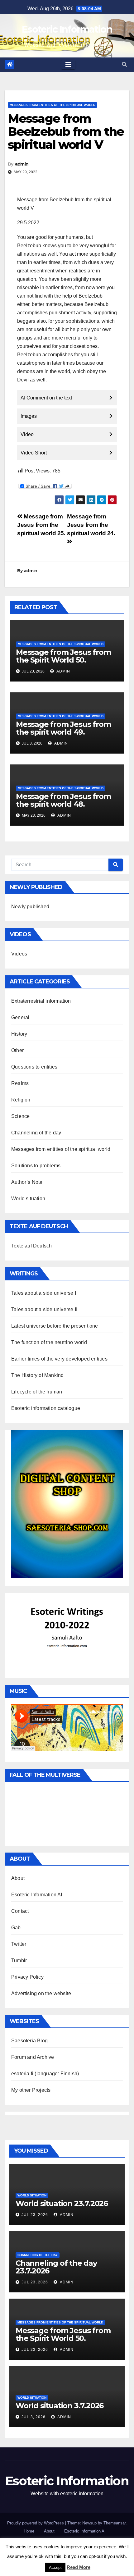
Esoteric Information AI (37, 1895)
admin (22, 164)
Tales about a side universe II (44, 1309)
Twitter (19, 1944)
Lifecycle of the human (37, 1392)
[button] (124, 64)
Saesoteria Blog (29, 2041)
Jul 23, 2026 (35, 2215)
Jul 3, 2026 (33, 2417)
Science (20, 1116)
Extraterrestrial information (41, 1001)
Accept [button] (55, 2567)
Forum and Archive (33, 2057)
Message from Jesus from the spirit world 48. (63, 800)
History (19, 1034)
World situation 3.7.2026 (60, 2406)
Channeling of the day (36, 1133)
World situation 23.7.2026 (62, 2203)
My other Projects (31, 2090)
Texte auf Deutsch (31, 1246)
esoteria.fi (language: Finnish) (45, 2074)
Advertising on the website (41, 1993)
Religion (21, 1100)
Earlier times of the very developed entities (59, 1359)
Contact (20, 1911)
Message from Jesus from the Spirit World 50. (63, 656)
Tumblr (19, 1960)
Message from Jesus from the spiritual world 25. (41, 525)
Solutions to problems (36, 1166)
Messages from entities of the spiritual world (53, 105)
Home (29, 2531)
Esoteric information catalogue (46, 1408)
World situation (28, 1199)
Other (17, 1050)
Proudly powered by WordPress (36, 2523)
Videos (19, 954)
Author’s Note (27, 1182)
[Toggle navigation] (68, 65)
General (20, 1017)
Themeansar (115, 2523)
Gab (16, 1928)
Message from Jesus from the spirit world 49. (63, 728)
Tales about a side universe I (44, 1293)
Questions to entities (34, 1067)
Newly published (30, 907)
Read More (79, 2567)
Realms (20, 1083)
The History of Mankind (37, 1375)
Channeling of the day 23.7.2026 (56, 2267)
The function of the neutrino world (49, 1342)
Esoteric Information (67, 29)
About (18, 1878)
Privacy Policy (27, 1977)
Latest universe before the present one (55, 1326)
